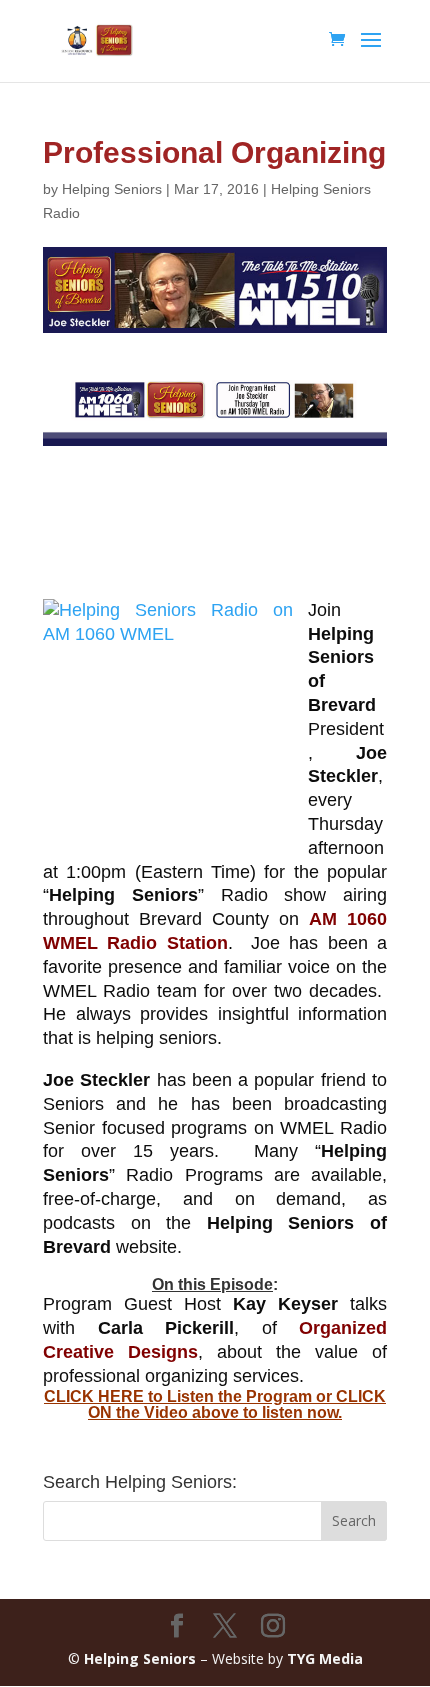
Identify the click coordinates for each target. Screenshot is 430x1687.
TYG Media (325, 1658)
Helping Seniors (112, 189)
